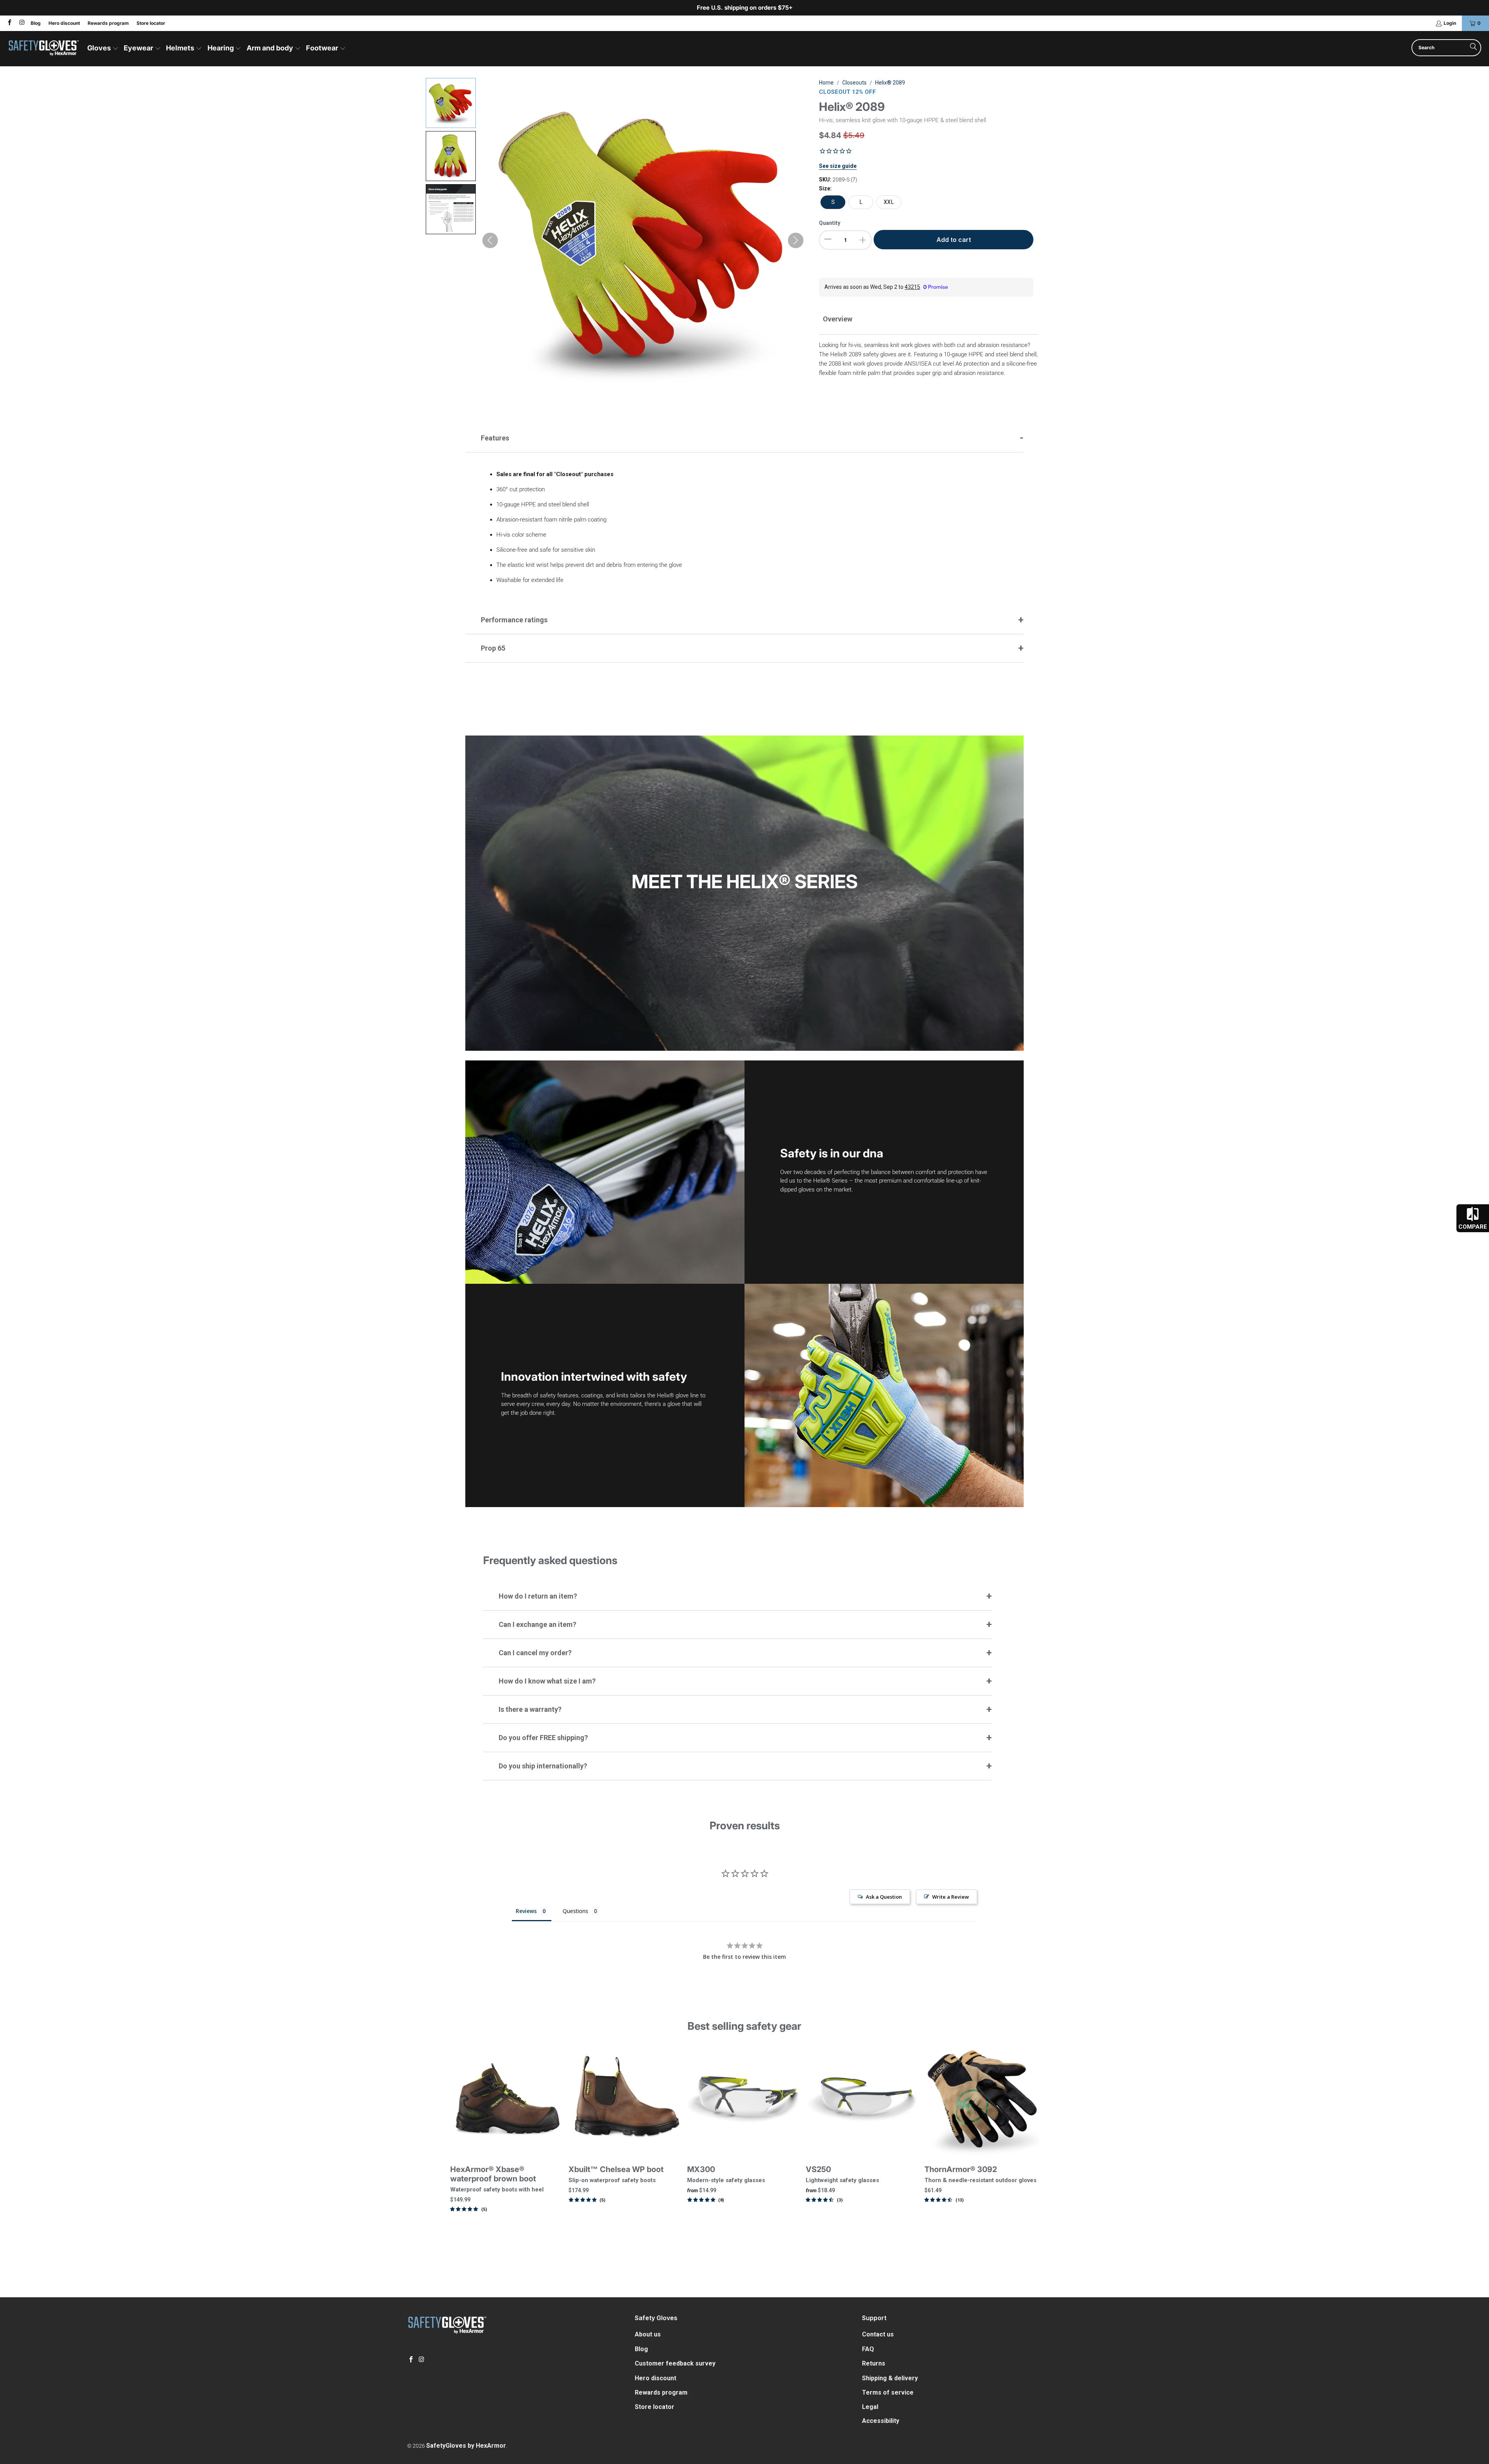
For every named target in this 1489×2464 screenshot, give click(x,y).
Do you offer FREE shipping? (543, 1738)
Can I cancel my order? (535, 1653)
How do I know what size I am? (547, 1681)
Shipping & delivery (890, 2378)
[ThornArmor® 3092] (982, 2100)
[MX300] (744, 2100)
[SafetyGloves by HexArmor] (44, 49)
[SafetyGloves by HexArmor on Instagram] (21, 23)
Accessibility (881, 2421)
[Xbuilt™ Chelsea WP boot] (626, 2100)
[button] (103, 49)
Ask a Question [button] (884, 1897)
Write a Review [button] (951, 1897)
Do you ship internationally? (543, 1766)
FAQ (868, 2349)
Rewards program (108, 23)
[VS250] (863, 2100)
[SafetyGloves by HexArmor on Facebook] (9, 23)
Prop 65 (493, 648)
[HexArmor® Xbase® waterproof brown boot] (508, 2100)
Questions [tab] (575, 1911)
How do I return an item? (538, 1596)
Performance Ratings (514, 620)
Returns (874, 2363)
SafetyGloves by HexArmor (466, 2446)
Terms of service (888, 2392)
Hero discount (64, 23)
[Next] (1026, 2141)
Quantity (830, 223)
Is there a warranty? (530, 1709)
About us (648, 2334)
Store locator (151, 23)
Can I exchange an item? (537, 1624)
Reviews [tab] (526, 1911)
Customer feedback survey (675, 2363)
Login (1450, 23)
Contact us (878, 2334)
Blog (36, 23)
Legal (870, 2407)
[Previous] (463, 2141)
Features (495, 438)
